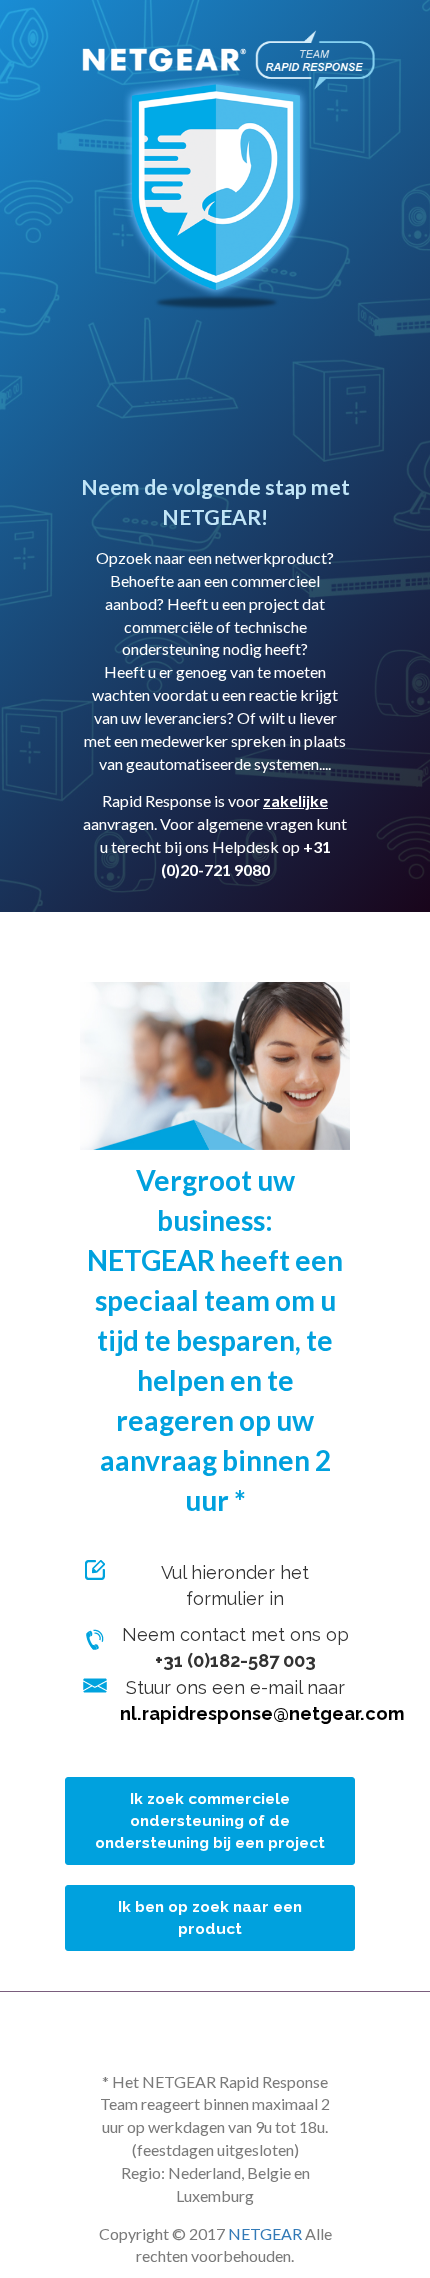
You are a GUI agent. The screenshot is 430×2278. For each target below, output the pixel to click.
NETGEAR (265, 2233)
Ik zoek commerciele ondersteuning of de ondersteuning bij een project (210, 1821)
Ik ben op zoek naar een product (210, 1918)
